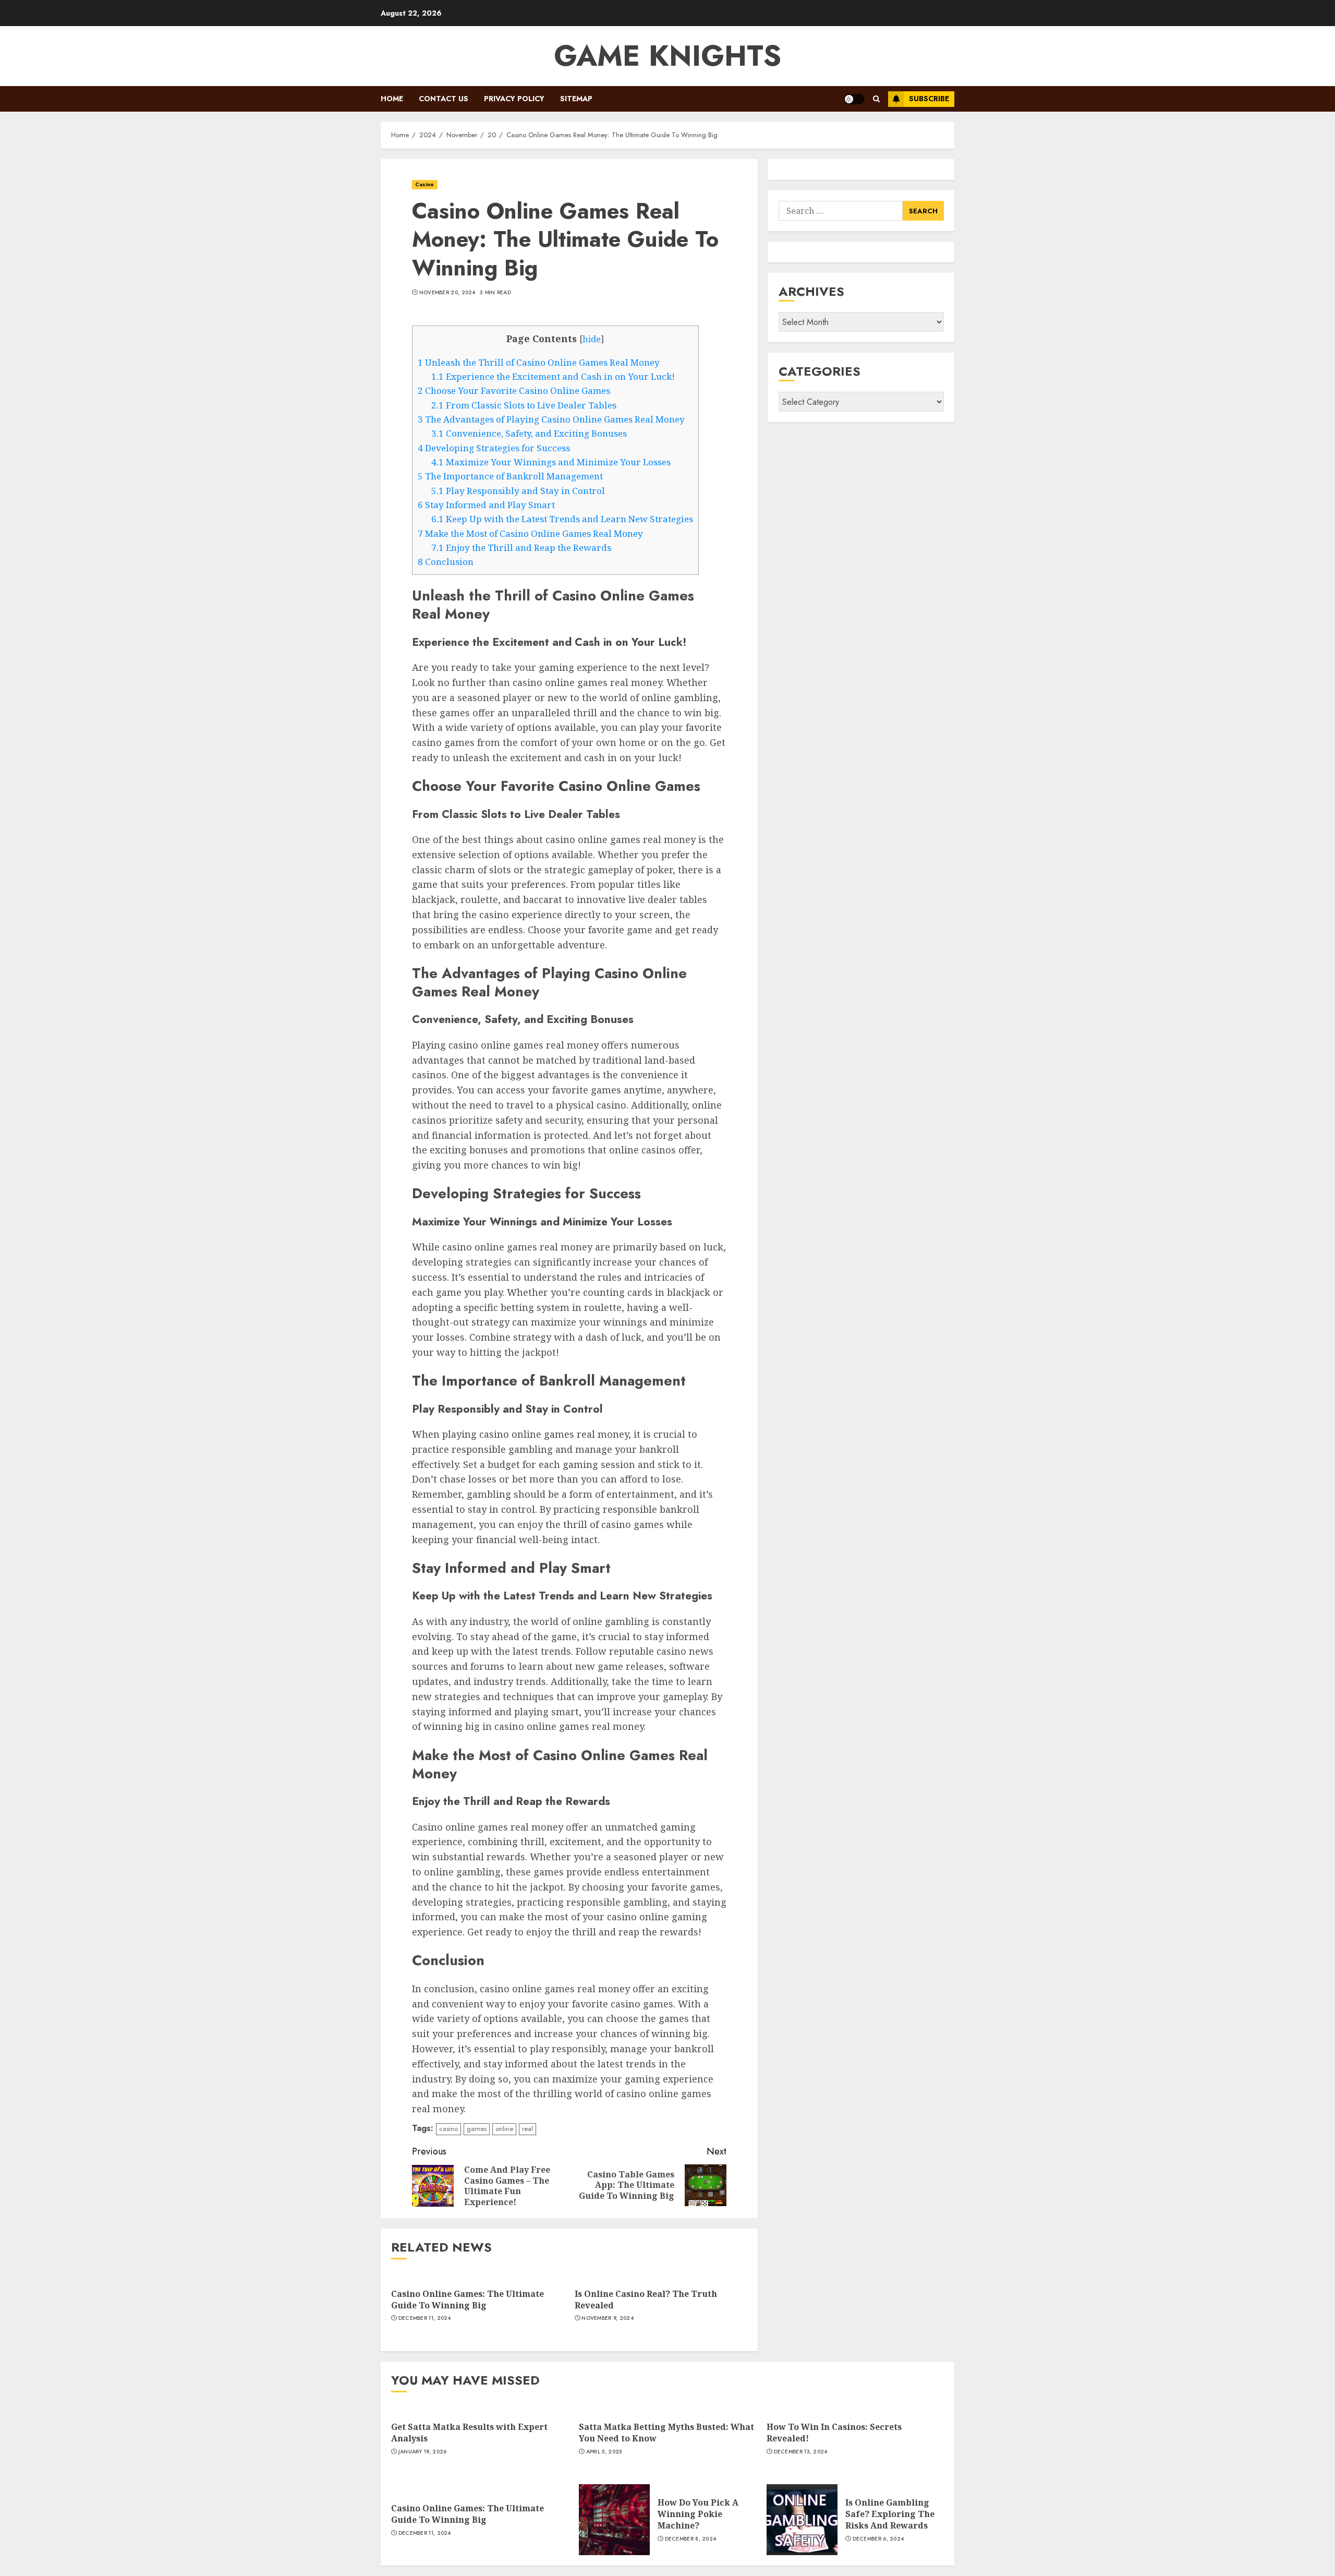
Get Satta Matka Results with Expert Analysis (469, 2433)
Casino (425, 184)
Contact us (444, 99)
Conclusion (446, 562)
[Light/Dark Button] (854, 99)
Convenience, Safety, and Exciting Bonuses (529, 433)
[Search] (876, 99)
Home (392, 99)
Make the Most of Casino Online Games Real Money (530, 533)
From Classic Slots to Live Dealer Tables (524, 405)
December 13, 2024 (801, 2452)
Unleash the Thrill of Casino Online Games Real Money (539, 362)
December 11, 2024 (425, 2318)
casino (448, 2129)
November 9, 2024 (608, 2318)
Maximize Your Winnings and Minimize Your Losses (551, 462)
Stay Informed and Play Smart (486, 505)
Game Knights (667, 56)
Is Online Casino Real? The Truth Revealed (646, 2300)
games (477, 2129)
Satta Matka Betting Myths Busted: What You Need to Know (666, 2433)
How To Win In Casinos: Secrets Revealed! (834, 2433)
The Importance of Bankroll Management (510, 476)
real (527, 2129)
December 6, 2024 (878, 2539)
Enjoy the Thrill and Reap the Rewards (521, 547)
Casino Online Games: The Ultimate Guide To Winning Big (468, 2300)
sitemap (576, 99)
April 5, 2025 (604, 2452)
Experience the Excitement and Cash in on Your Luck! (553, 376)
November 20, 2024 (447, 293)
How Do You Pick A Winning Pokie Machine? (698, 2514)
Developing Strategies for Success (494, 448)
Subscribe (929, 99)
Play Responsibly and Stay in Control (518, 491)
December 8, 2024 (691, 2539)
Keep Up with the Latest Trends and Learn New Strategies (562, 519)
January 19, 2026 (423, 2452)
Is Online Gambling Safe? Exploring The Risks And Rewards (890, 2514)
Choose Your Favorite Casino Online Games (514, 390)
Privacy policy (514, 99)
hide (592, 339)
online (504, 2129)
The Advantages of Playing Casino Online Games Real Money (551, 419)
